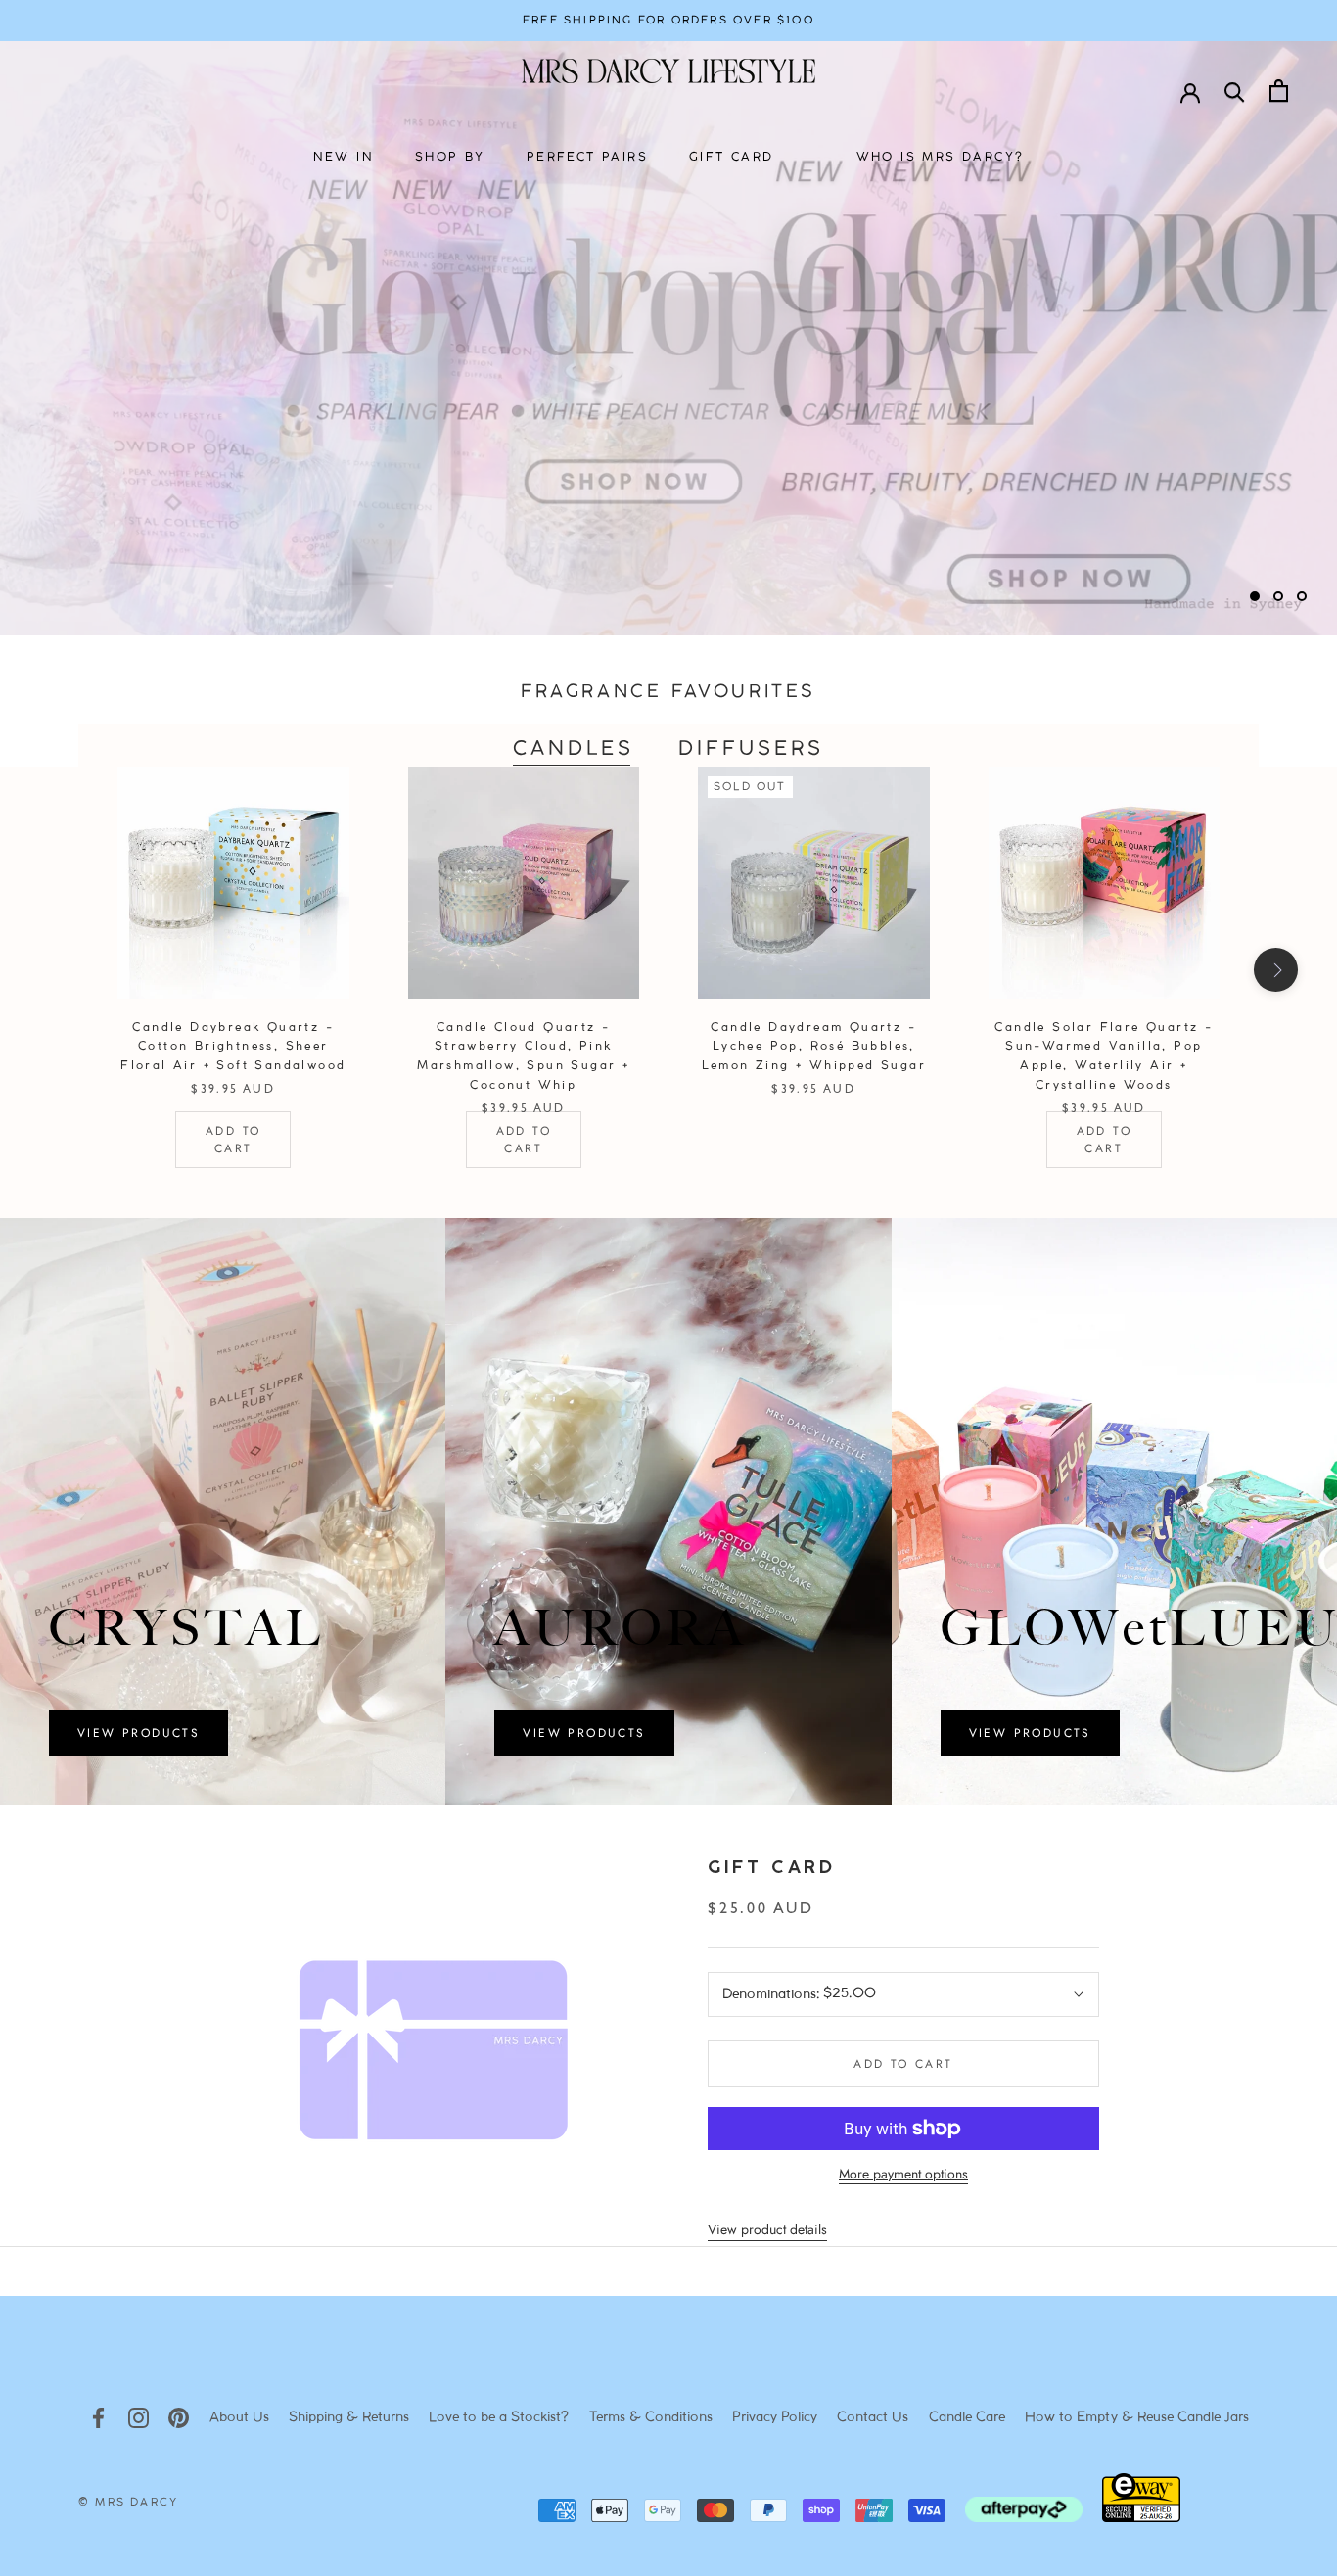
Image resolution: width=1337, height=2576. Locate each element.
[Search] (1235, 91)
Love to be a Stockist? (499, 2418)
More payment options (903, 2174)
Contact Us (873, 2418)
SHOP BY (450, 157)
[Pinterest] (179, 2418)
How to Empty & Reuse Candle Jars (1137, 2418)
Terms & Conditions (651, 2418)
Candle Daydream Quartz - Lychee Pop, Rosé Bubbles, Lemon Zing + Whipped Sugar (814, 1047)
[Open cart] (1279, 91)
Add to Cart (233, 1140)
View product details (767, 2229)
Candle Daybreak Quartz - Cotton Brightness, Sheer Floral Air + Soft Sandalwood (233, 1047)
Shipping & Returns (349, 2418)
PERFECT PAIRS (587, 157)
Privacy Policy (775, 2418)
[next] (1276, 970)
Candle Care (967, 2418)
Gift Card (771, 1869)
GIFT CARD (732, 157)
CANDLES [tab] (574, 749)
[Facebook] (98, 2418)
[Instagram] (138, 2418)
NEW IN (344, 157)
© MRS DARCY (128, 2503)
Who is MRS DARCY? (941, 157)
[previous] (61, 970)
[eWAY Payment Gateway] (1141, 2517)
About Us (239, 2418)
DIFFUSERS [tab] (751, 749)
